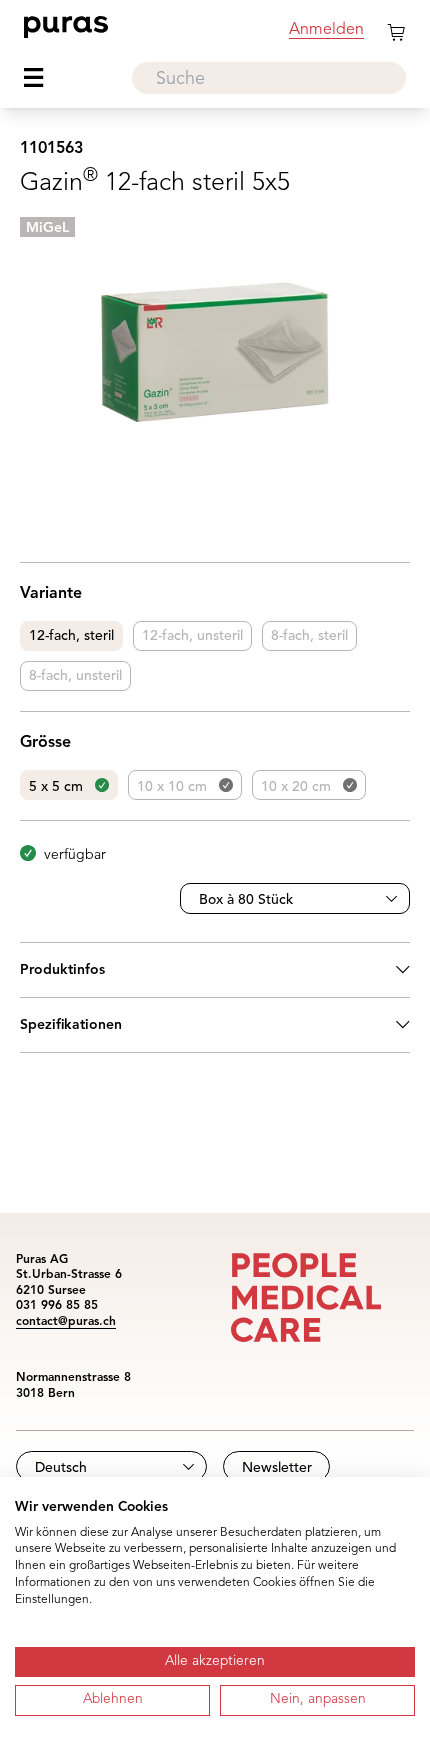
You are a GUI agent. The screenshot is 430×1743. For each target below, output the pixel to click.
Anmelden (326, 30)
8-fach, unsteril (75, 676)
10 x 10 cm (172, 787)
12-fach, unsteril (192, 636)
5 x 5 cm (56, 787)
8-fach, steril (309, 636)
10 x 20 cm (296, 787)
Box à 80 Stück (246, 900)
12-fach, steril (71, 636)
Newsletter (277, 1468)
